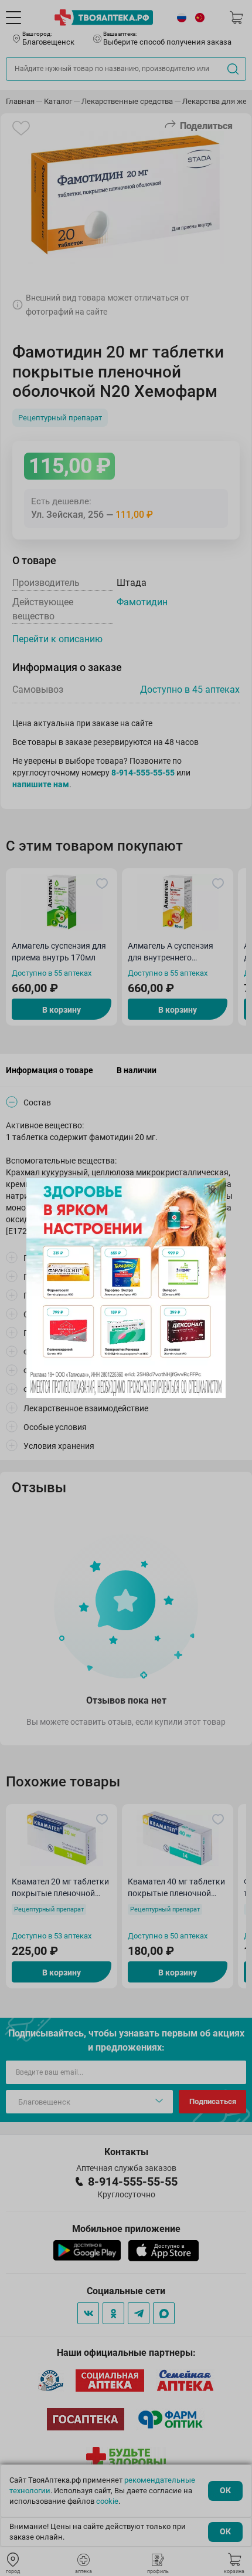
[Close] (213, 1191)
